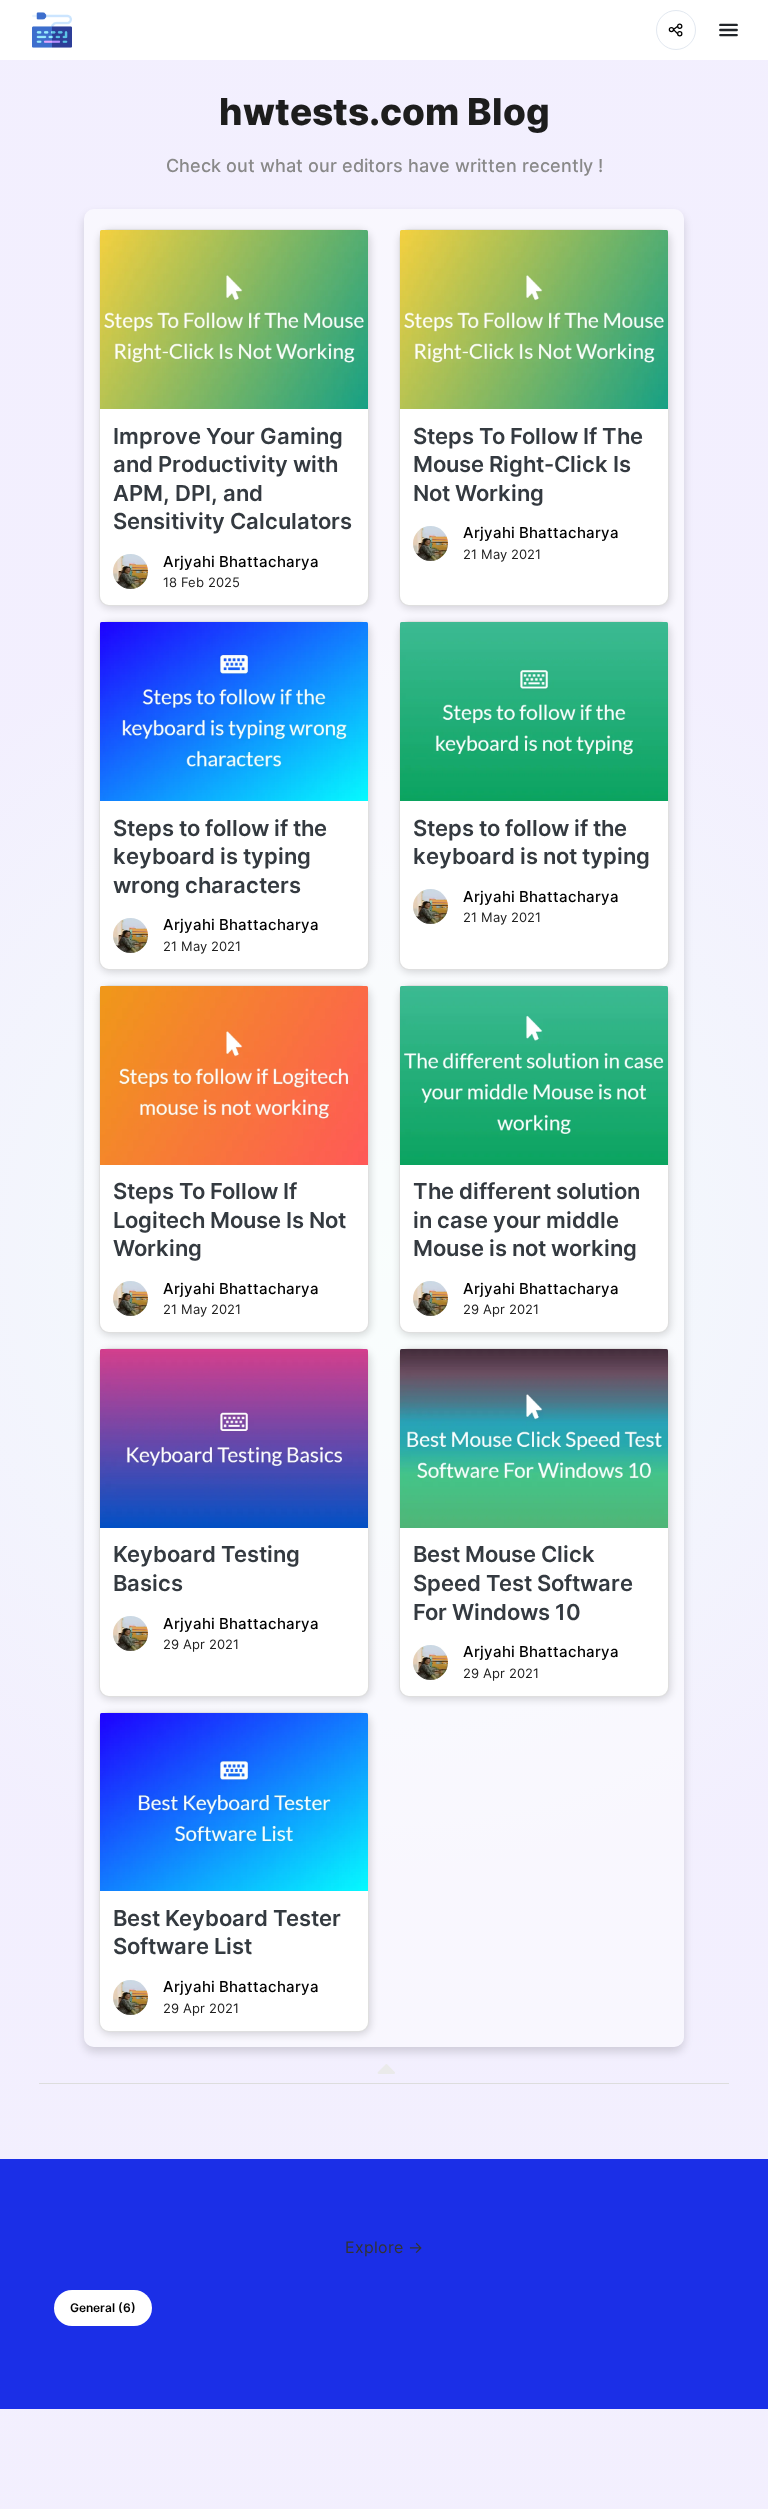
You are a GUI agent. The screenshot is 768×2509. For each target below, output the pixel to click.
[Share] (676, 30)
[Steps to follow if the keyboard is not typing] (534, 711)
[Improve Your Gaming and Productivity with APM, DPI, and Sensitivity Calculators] (234, 319)
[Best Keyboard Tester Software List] (234, 1802)
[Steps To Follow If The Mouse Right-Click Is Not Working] (534, 319)
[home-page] (52, 30)
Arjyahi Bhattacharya (241, 561)
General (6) (103, 2307)
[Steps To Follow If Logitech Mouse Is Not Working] (234, 1075)
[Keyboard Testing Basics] (234, 1438)
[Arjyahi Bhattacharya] (130, 571)
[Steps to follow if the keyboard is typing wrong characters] (234, 711)
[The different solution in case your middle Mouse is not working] (534, 1075)
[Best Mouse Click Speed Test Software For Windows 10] (534, 1438)
